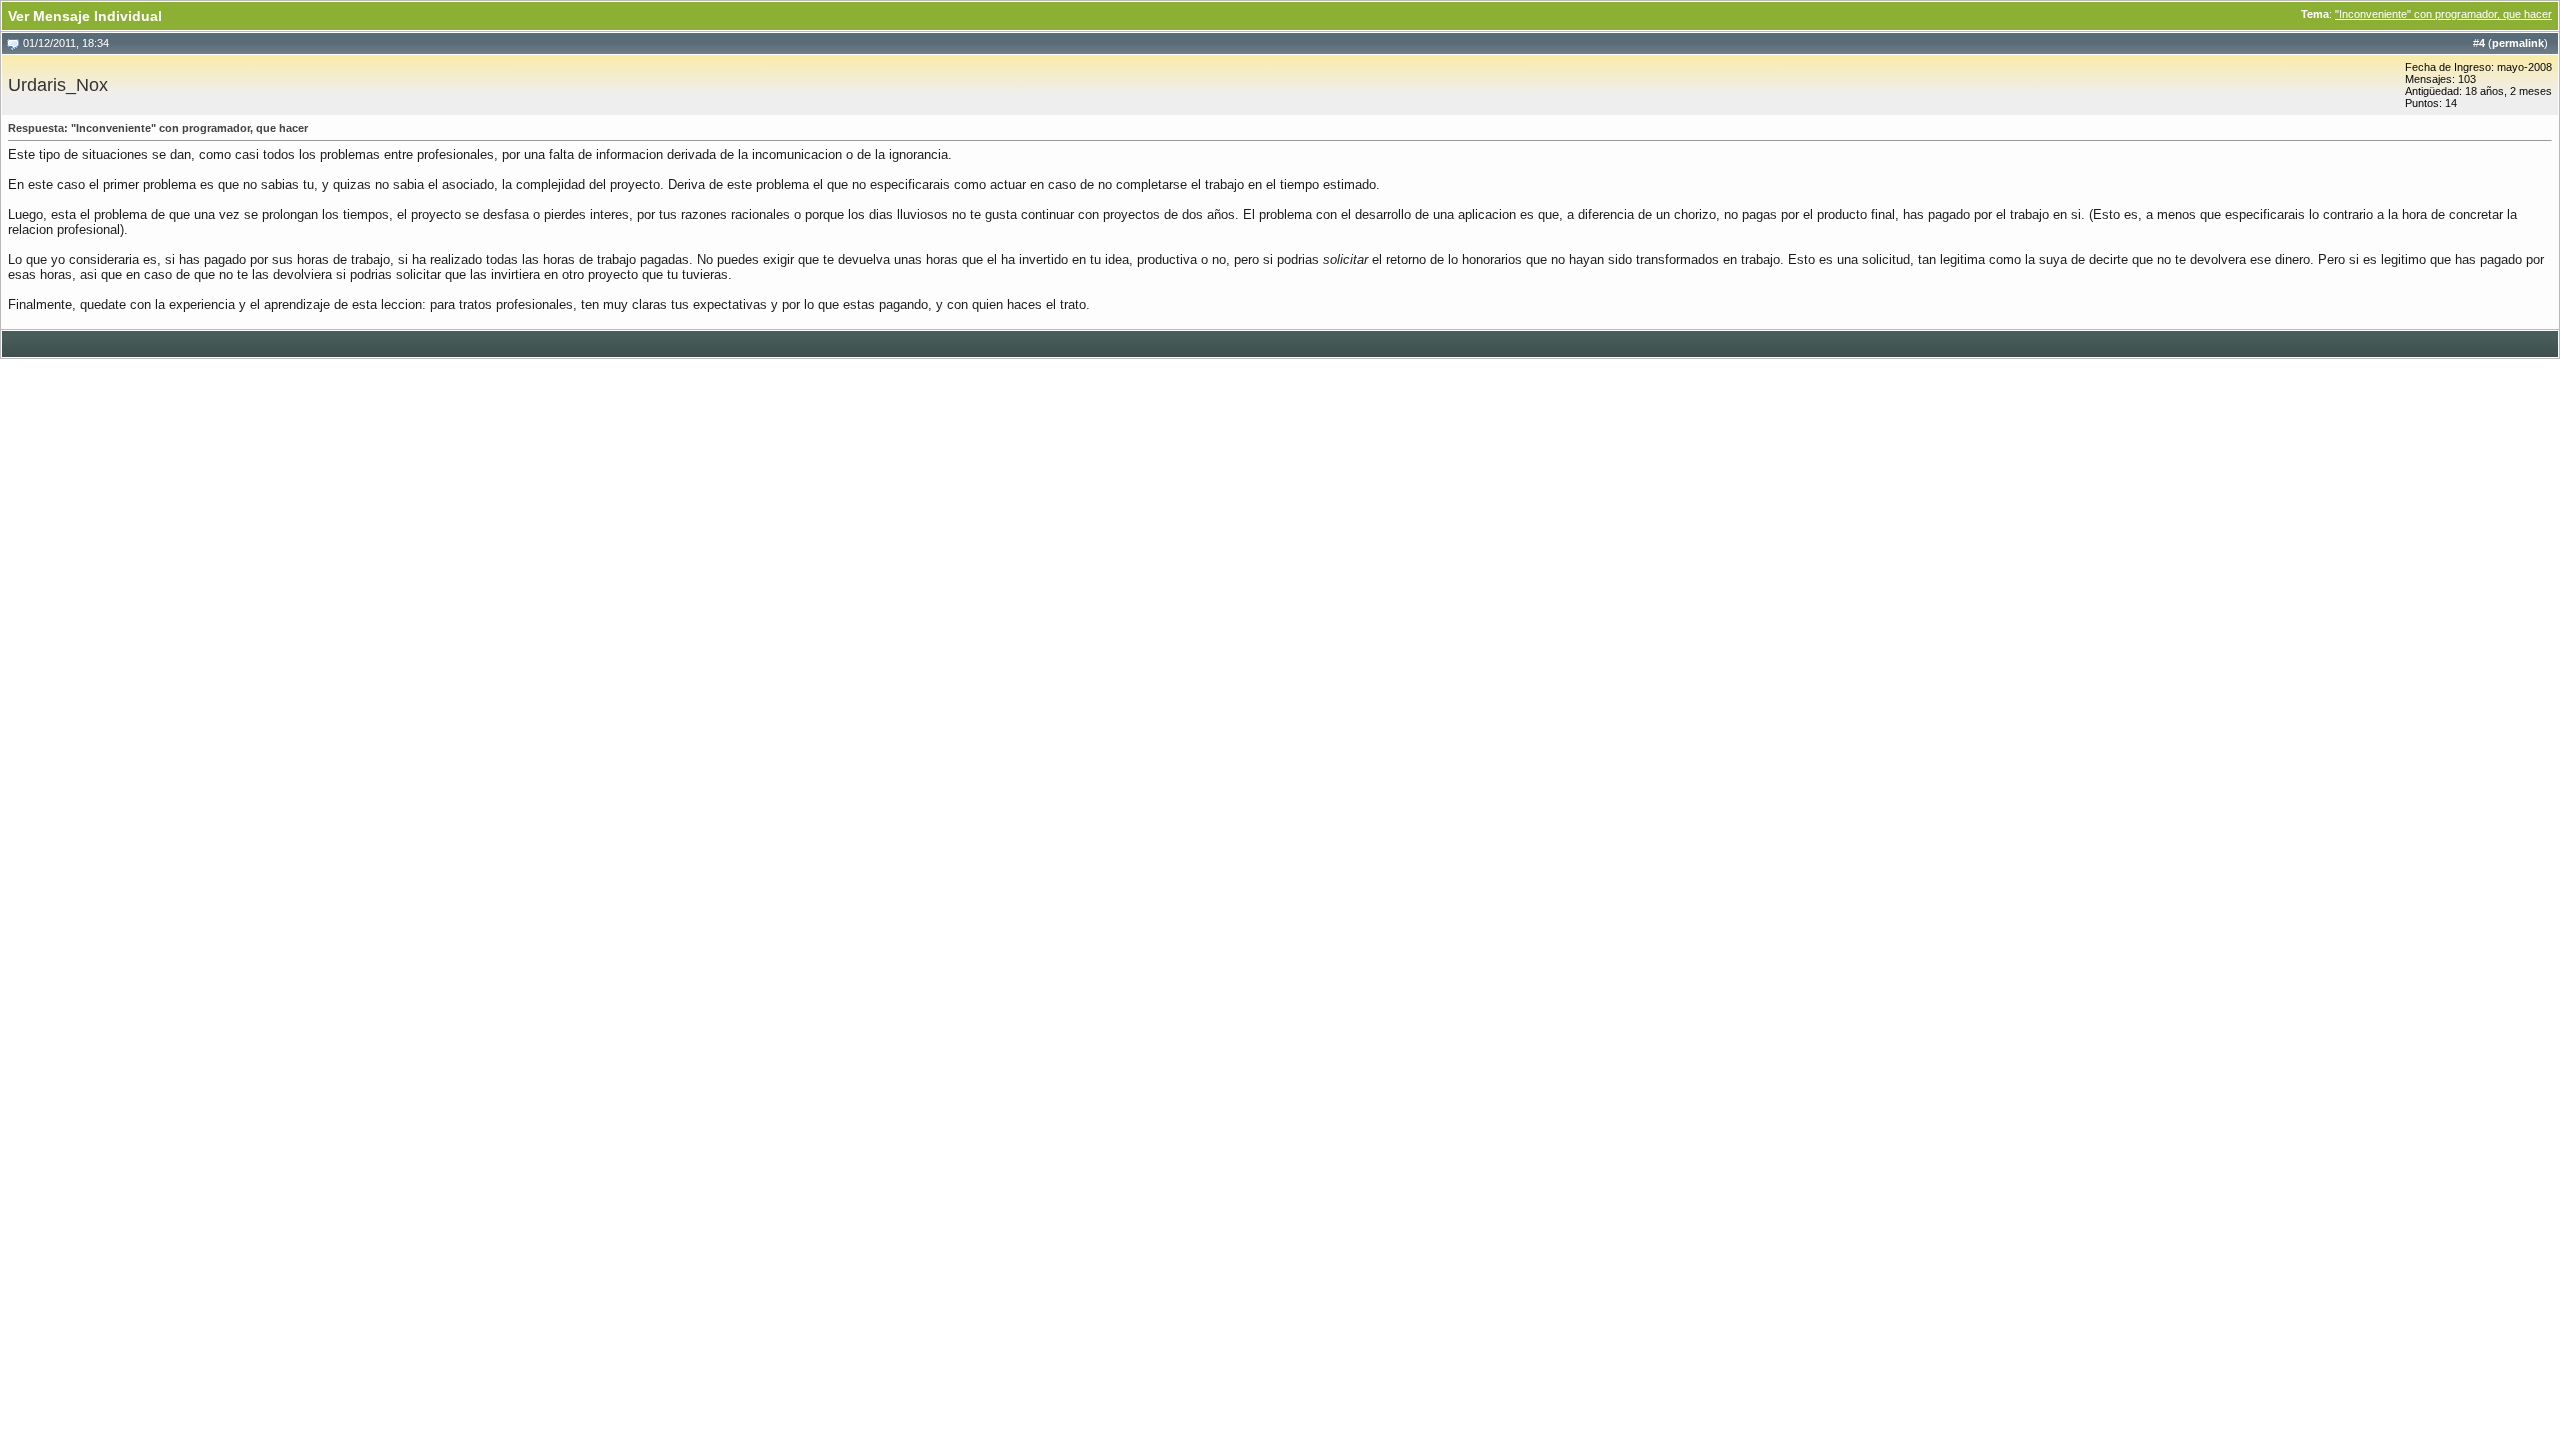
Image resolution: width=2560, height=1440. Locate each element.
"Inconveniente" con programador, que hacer (2443, 14)
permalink (2518, 43)
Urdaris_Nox (58, 85)
